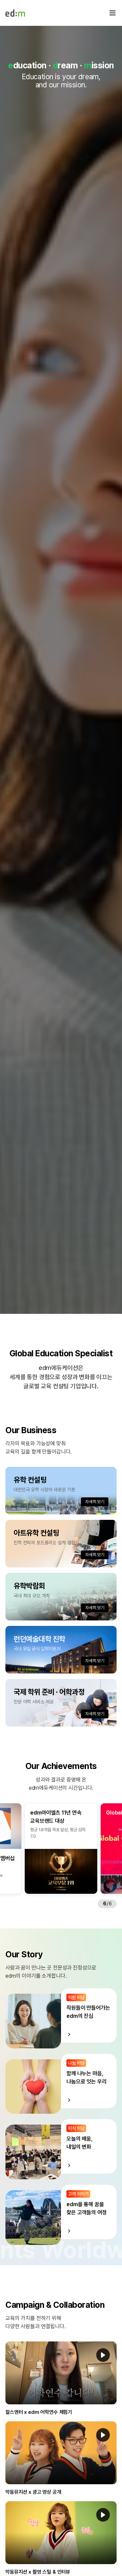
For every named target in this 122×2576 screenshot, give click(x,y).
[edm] (15, 13)
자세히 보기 (95, 1502)
